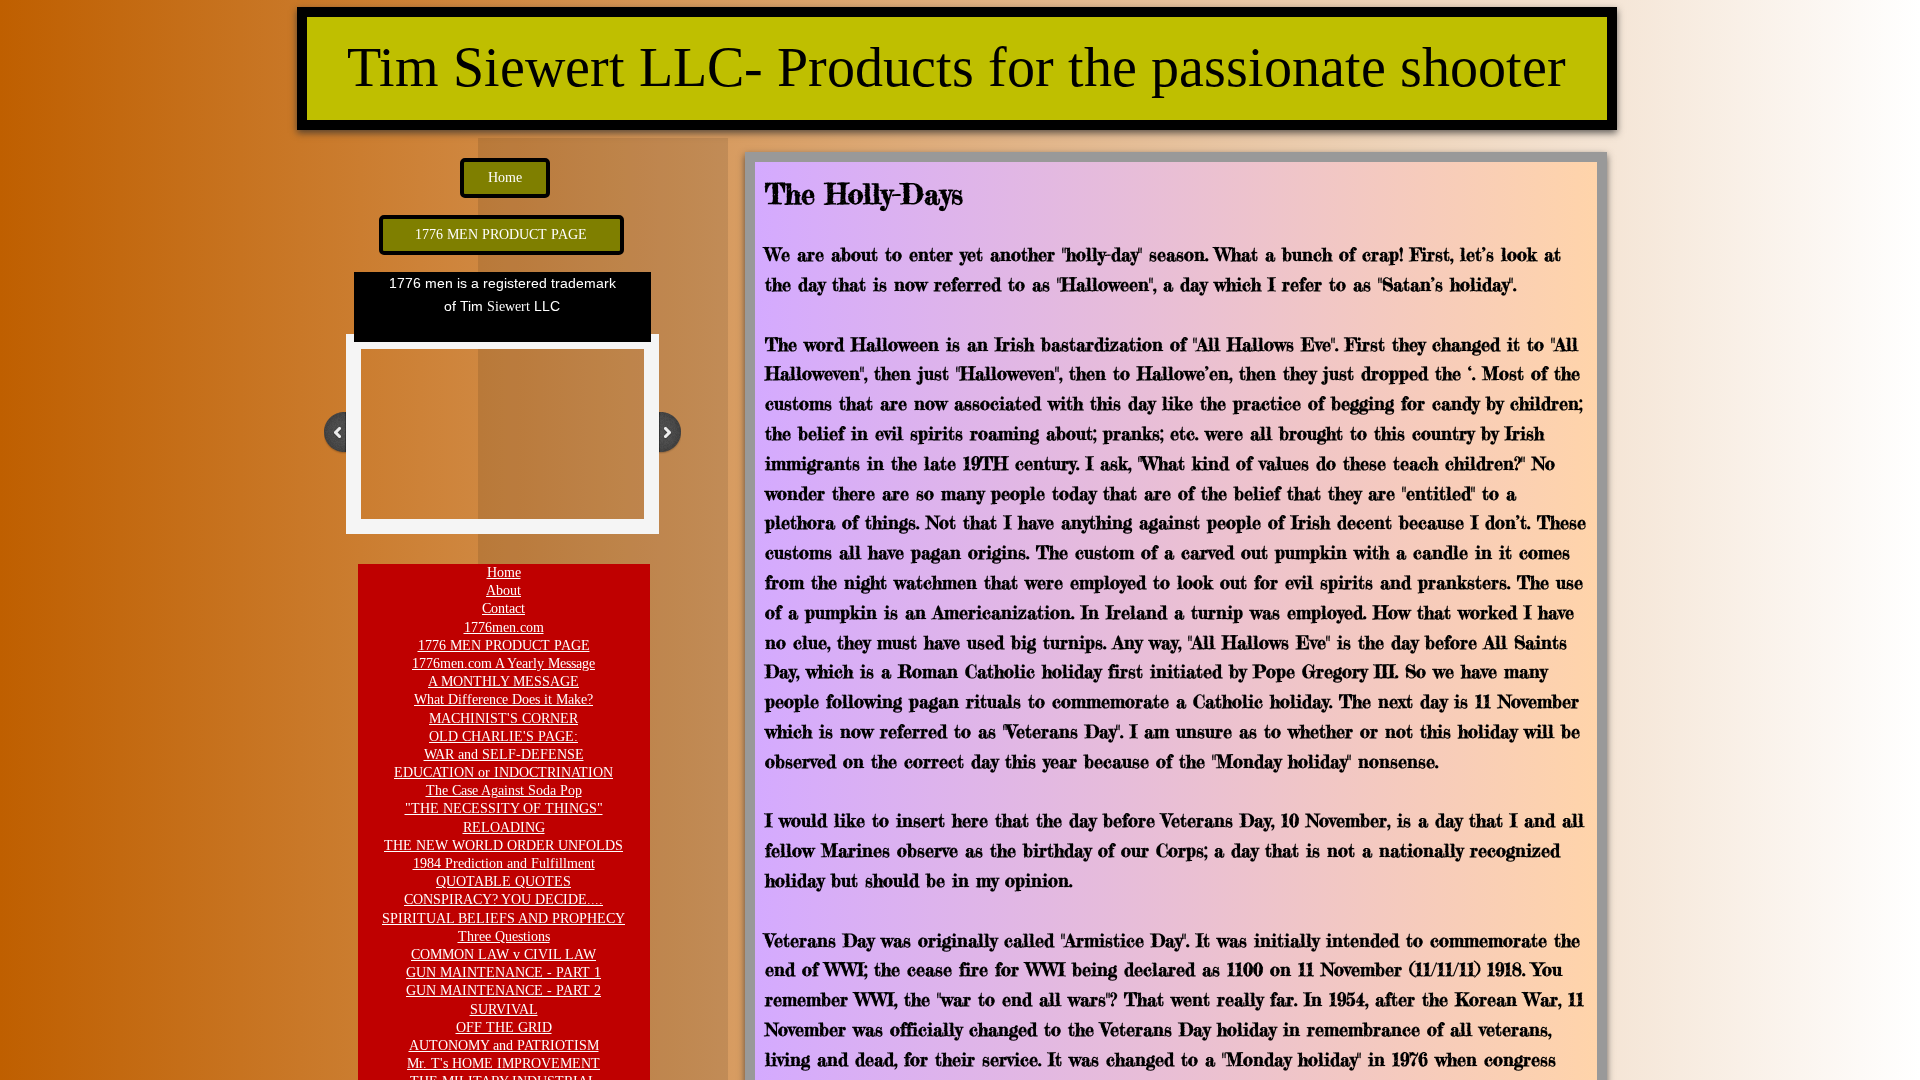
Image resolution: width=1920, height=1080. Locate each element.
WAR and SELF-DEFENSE (504, 754)
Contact (503, 608)
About (503, 590)
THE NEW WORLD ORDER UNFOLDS (503, 845)
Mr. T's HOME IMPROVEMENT (503, 1063)
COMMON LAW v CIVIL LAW (503, 954)
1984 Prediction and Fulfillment (504, 863)
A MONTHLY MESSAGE (503, 681)
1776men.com (504, 627)
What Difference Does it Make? (503, 699)
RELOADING (504, 827)
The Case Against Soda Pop (504, 790)
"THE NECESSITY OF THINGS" (504, 808)
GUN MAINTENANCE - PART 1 (503, 972)
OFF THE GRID (504, 1027)
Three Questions (504, 936)
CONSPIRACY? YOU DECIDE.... (503, 899)
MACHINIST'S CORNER (503, 718)
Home (504, 572)
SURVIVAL (504, 1009)
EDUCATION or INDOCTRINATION (503, 772)
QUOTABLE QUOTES (503, 881)
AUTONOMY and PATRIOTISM (504, 1045)
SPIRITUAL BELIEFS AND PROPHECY (503, 918)
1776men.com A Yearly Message (503, 663)
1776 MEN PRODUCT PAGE (504, 645)
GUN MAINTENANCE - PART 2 (503, 990)
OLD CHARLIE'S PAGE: (503, 736)
